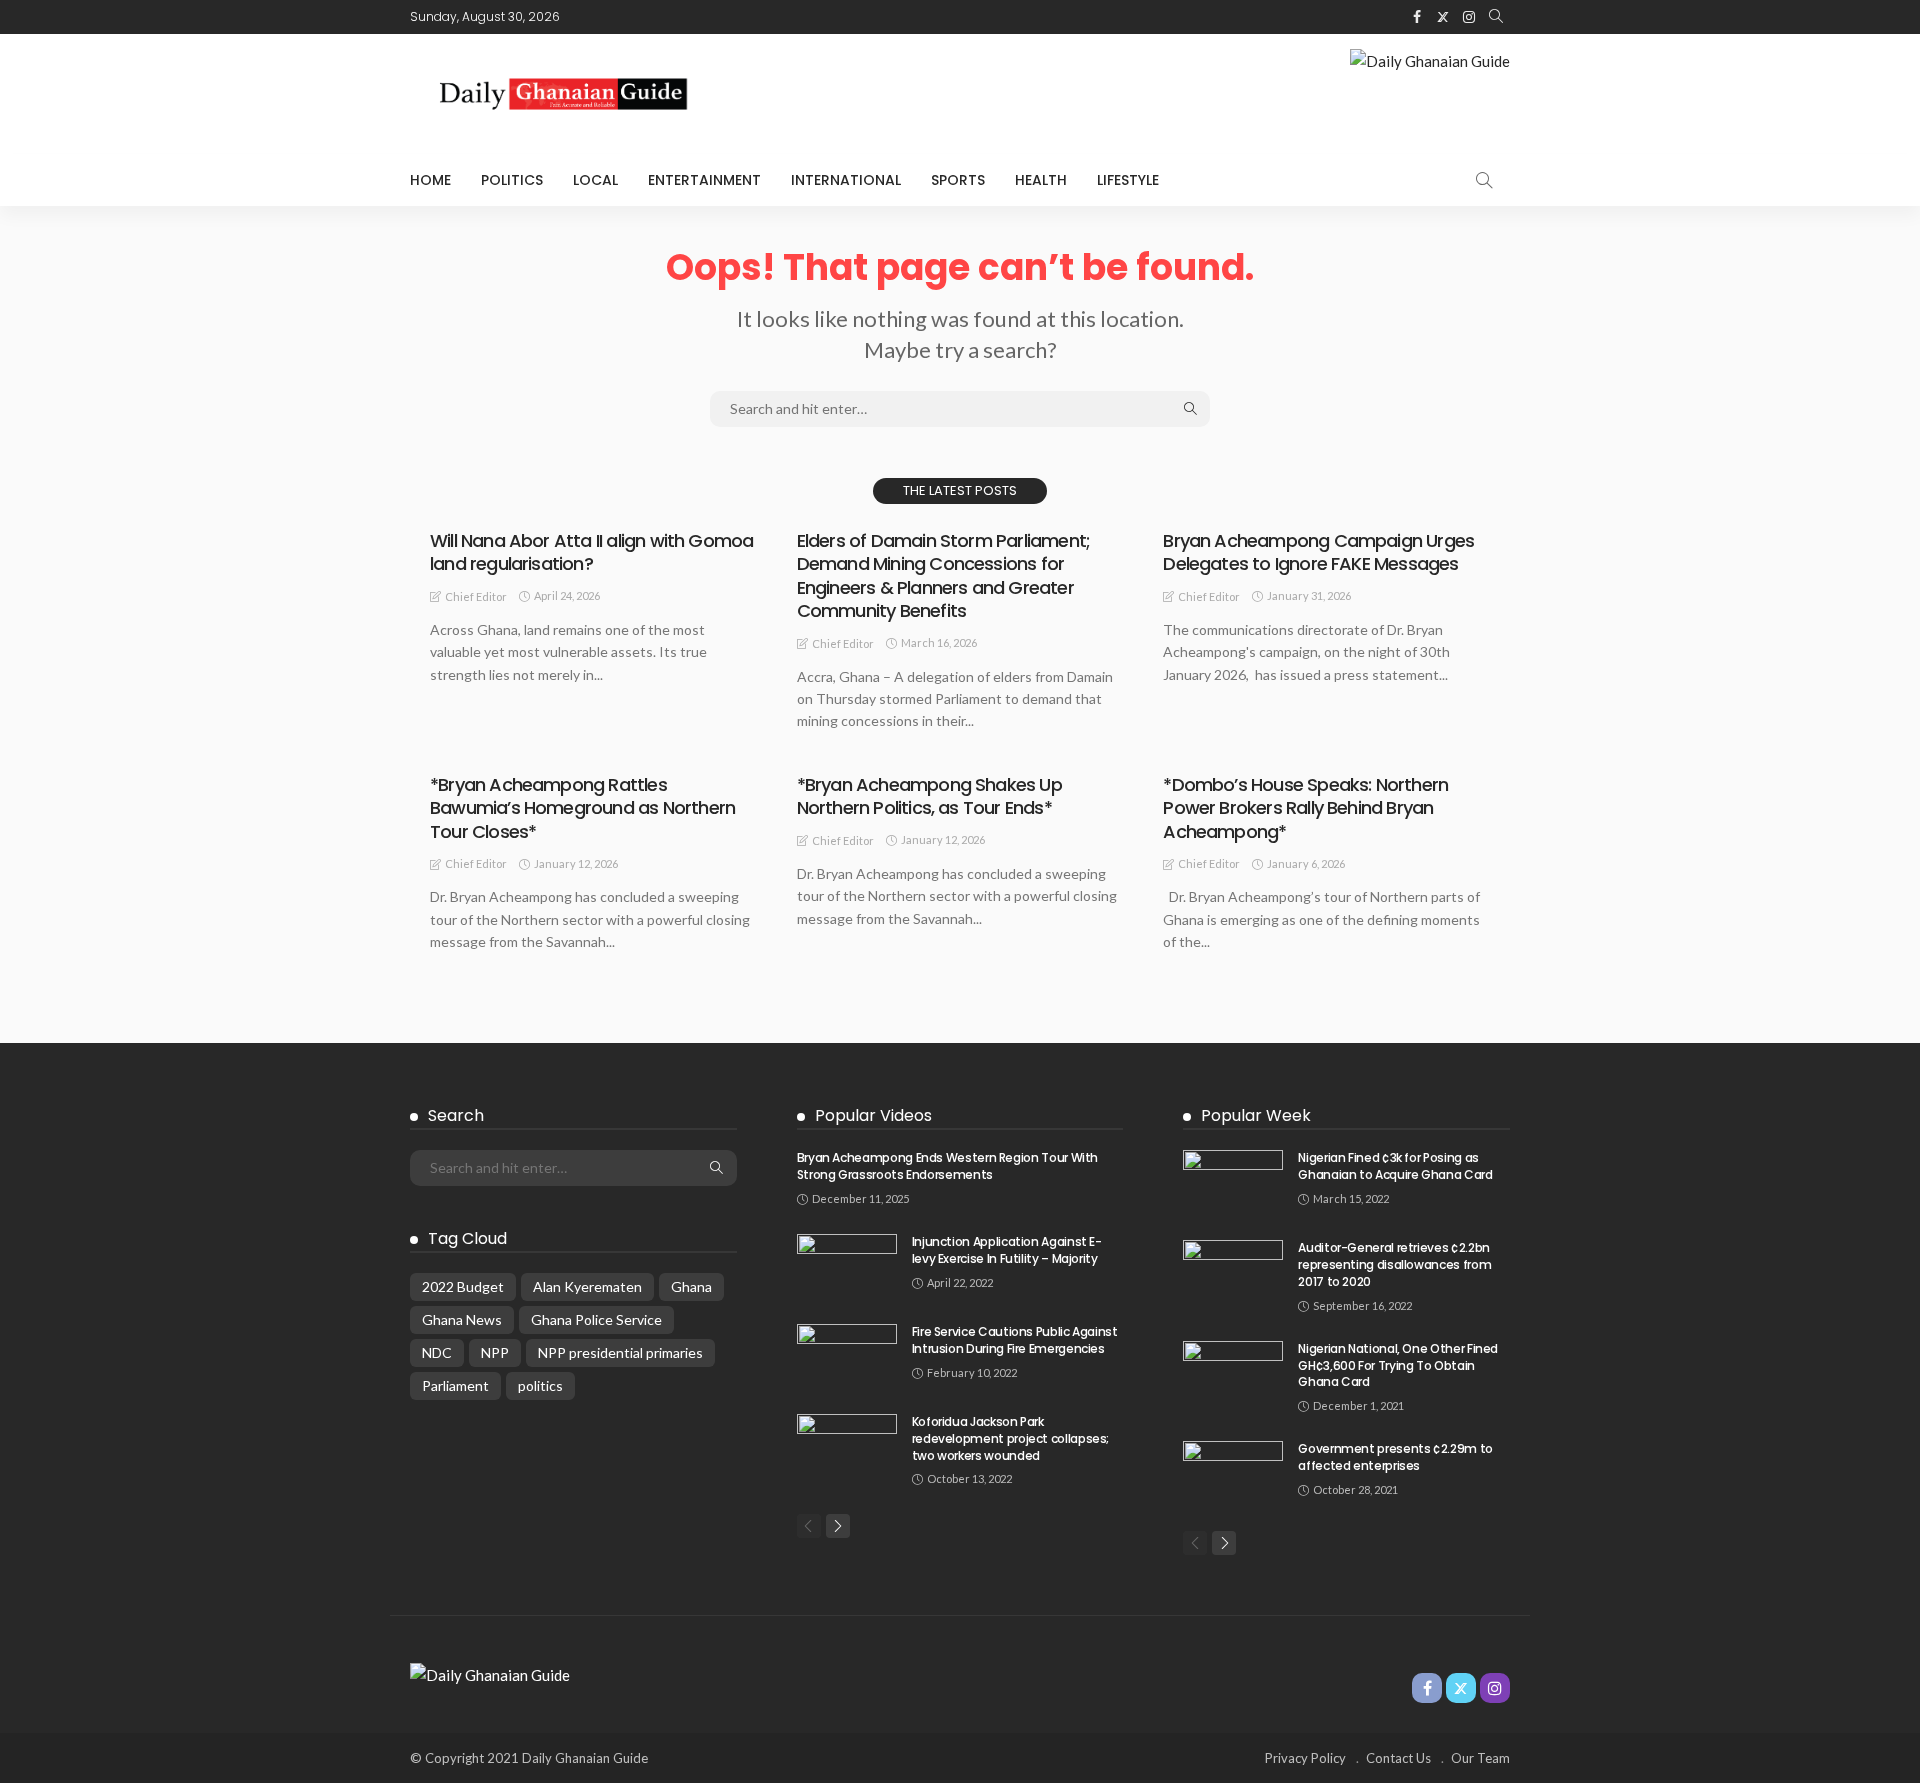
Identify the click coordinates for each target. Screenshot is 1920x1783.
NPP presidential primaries (620, 1352)
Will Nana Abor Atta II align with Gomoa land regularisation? (591, 552)
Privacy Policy (1305, 1758)
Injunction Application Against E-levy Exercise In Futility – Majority (1007, 1250)
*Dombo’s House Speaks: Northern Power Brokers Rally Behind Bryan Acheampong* (1305, 808)
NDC (437, 1352)
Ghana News (462, 1319)
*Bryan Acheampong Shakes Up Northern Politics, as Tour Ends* (929, 796)
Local (595, 180)
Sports (958, 180)
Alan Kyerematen (587, 1286)
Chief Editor (476, 596)
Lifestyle (1128, 180)
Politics (512, 180)
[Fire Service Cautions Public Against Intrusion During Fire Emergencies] (847, 1356)
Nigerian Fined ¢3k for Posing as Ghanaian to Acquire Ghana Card (1395, 1166)
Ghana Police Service (596, 1319)
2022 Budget (463, 1286)
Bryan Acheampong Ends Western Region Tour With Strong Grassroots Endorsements (947, 1166)
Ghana (691, 1286)
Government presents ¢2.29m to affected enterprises (1395, 1457)
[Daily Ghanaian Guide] (490, 1673)
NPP (495, 1352)
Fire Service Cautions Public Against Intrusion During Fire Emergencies (1015, 1340)
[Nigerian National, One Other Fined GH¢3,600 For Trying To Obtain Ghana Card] (1233, 1373)
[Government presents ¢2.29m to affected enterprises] (1233, 1473)
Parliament (455, 1385)
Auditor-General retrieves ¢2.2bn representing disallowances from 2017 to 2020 (1394, 1264)
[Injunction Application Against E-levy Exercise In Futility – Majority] (847, 1266)
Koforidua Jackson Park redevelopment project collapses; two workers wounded (1010, 1438)
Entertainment (704, 180)
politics (540, 1385)
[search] (1496, 17)
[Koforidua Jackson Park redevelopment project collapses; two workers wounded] (847, 1446)
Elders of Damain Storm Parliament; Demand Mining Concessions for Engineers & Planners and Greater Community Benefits (943, 575)
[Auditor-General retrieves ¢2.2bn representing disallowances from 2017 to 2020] (1233, 1272)
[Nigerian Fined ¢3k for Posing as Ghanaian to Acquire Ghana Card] (1233, 1182)
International (846, 180)
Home (430, 180)
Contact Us (1398, 1758)
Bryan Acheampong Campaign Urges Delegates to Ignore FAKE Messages (1318, 552)
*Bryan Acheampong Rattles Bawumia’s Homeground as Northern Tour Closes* (582, 808)
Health (1041, 180)
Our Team (1480, 1758)
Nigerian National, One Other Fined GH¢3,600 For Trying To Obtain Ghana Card (1398, 1365)
